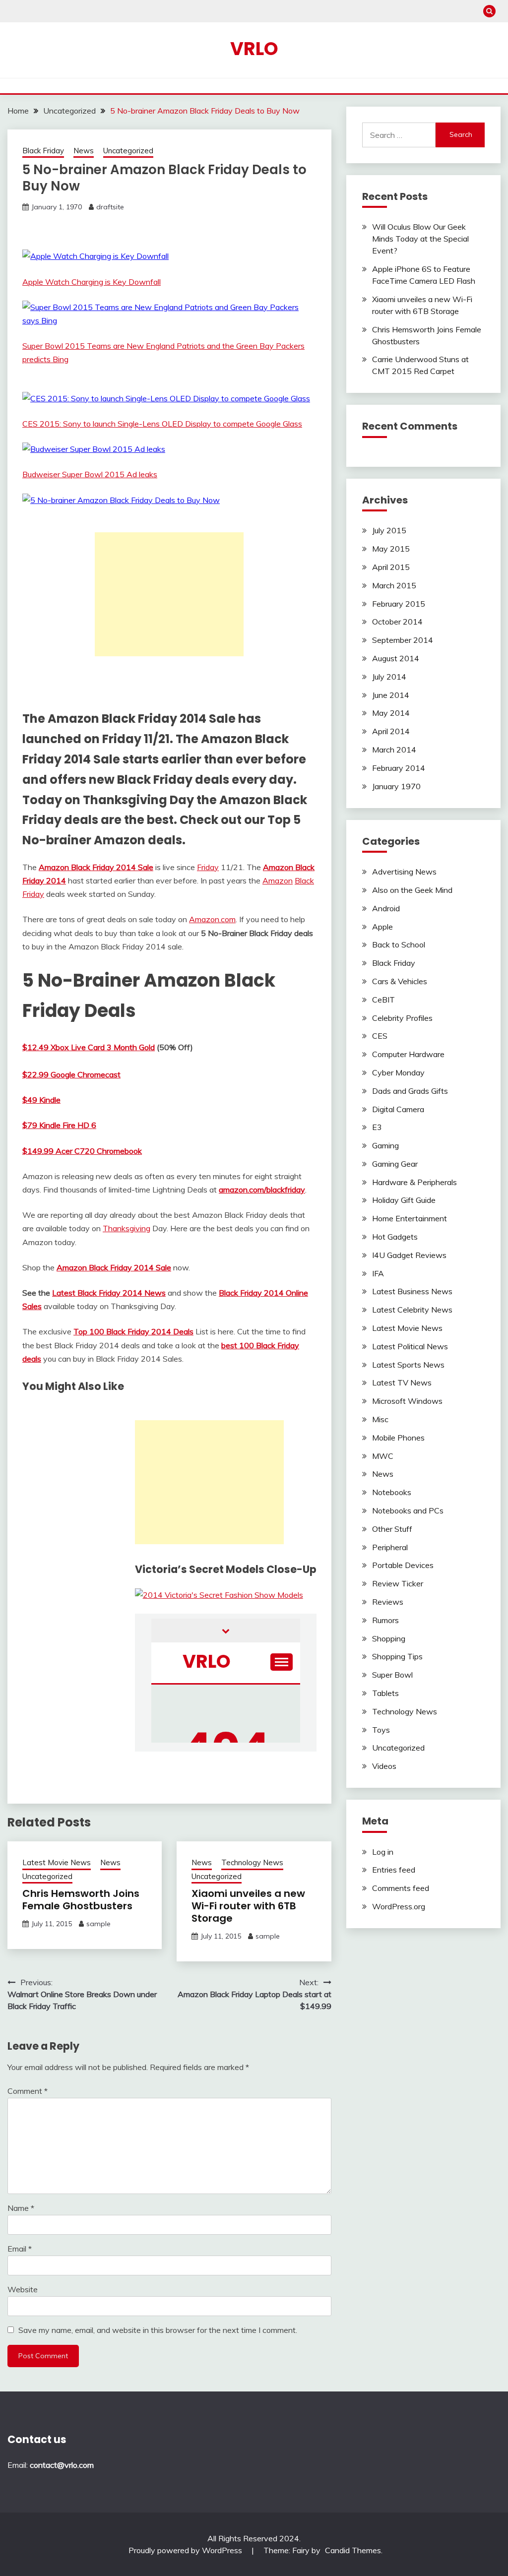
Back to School (399, 944)
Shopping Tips (397, 1656)
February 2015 (399, 604)
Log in (383, 1852)
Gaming (385, 1145)
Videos (384, 1766)
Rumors (385, 1620)
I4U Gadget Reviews (409, 1255)
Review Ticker (398, 1583)
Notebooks (392, 1492)
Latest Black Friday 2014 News (109, 1293)
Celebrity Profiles (402, 1018)
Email (20, 2249)
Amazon (278, 880)
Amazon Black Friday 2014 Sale (96, 867)
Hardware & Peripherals (414, 1182)
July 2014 (389, 677)
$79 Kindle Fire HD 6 (59, 1125)
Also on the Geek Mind (412, 890)
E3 (377, 1127)
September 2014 (403, 640)
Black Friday (43, 151)
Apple (382, 927)
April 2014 (391, 731)
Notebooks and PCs (408, 1510)
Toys (381, 1730)
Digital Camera (398, 1109)
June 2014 (391, 695)
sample (98, 1924)
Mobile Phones (398, 1438)
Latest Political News (410, 1346)
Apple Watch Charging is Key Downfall (92, 282)
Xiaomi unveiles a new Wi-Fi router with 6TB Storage (248, 1906)
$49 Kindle (41, 1100)
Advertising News (404, 872)
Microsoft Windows (407, 1401)
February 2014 (399, 768)
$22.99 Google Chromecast (71, 1074)
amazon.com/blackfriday (262, 1190)
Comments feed (401, 1888)
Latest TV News (402, 1382)
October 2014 (397, 622)
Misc (380, 1419)
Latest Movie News (57, 1862)
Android (386, 908)
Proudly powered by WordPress (186, 2550)
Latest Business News (412, 1291)
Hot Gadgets (395, 1237)
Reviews (388, 1602)
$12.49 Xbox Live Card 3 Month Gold (89, 1047)
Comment (28, 2091)
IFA (378, 1273)
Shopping (389, 1638)
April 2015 (391, 567)
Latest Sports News (408, 1365)
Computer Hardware (408, 1054)
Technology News (252, 1862)
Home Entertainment (410, 1218)
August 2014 (396, 658)
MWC (383, 1456)
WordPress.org (399, 1906)
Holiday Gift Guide (404, 1200)
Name (21, 2208)
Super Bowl (392, 1675)
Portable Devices (403, 1565)
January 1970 (396, 786)
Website (23, 2289)
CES (380, 1036)
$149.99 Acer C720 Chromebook (82, 1151)
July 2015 (389, 530)
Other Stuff (392, 1529)
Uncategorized (128, 151)
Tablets (385, 1693)
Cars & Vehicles (400, 981)
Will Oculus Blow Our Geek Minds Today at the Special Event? (420, 239)
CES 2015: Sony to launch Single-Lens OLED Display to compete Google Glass (162, 424)
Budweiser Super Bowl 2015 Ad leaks (90, 474)
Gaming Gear (395, 1164)
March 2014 (394, 750)
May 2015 (391, 549)
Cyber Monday (398, 1072)
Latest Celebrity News (412, 1310)
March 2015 (394, 585)
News (84, 151)
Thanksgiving (127, 1228)
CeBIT (383, 1000)
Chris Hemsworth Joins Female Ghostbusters (81, 1900)
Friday (208, 867)
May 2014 (391, 713)
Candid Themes (353, 2550)
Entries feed (394, 1870)
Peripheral (390, 1547)
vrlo (254, 49)
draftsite (110, 207)
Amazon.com (212, 919)
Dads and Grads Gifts (410, 1091)
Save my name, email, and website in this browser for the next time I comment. (158, 2330)
